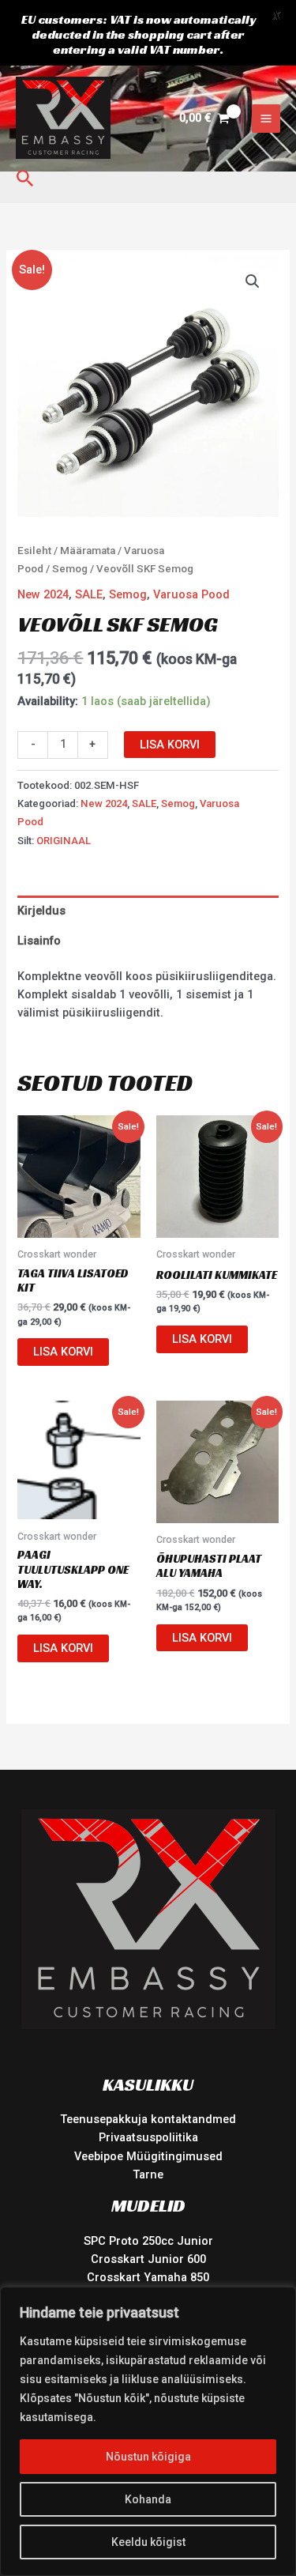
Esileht (34, 551)
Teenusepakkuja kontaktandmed (148, 2119)
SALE (89, 594)
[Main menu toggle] (266, 119)
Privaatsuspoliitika (148, 2137)
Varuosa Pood (191, 594)
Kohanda (148, 2499)
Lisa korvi (170, 745)
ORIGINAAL (64, 841)
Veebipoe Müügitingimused (148, 2156)
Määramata (88, 551)
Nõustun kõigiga (148, 2457)
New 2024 (43, 594)
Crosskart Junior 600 (148, 2259)
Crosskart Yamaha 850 (148, 2277)
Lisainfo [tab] (39, 941)
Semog (70, 569)
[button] (25, 179)
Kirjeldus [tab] (41, 911)
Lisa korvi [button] (63, 1352)
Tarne (148, 2174)
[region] (148, 2431)
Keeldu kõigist (148, 2542)
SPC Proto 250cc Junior (148, 2241)
